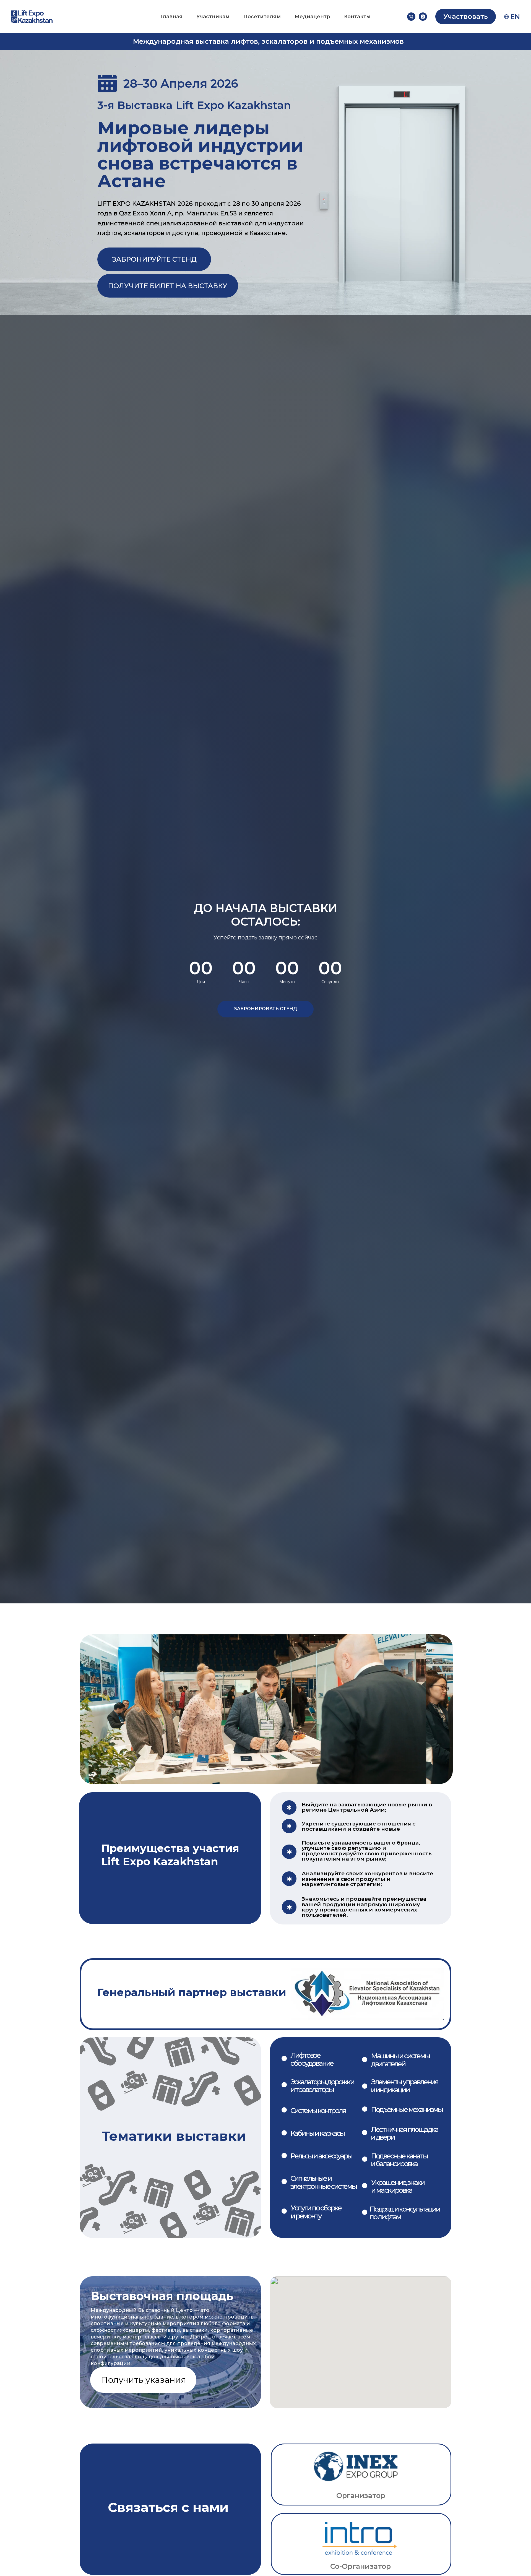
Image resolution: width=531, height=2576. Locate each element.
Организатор (361, 2495)
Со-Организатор (360, 2566)
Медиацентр (312, 17)
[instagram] (423, 17)
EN (515, 17)
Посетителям (262, 17)
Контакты (357, 17)
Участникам (213, 17)
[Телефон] (411, 17)
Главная (171, 17)
